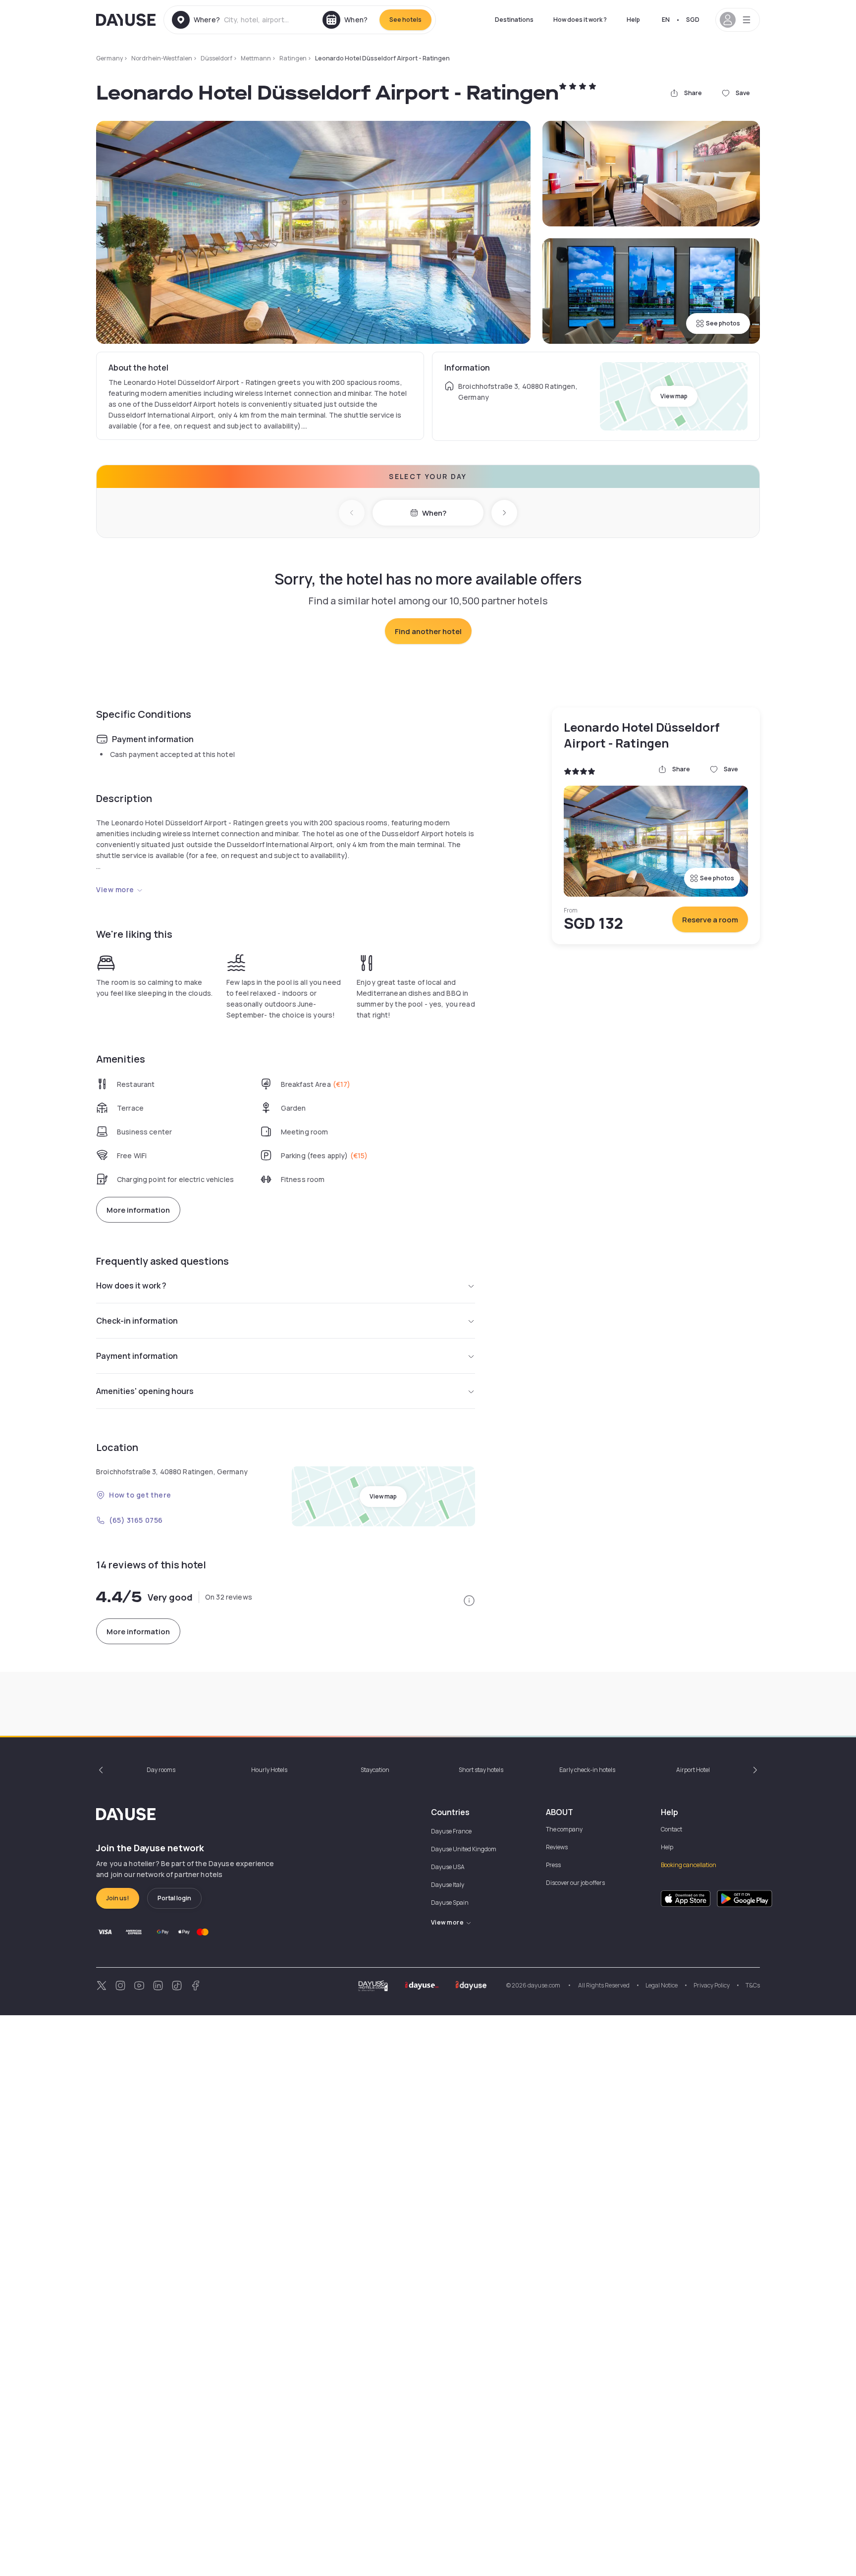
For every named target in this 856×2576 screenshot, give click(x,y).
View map (674, 396)
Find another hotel (428, 631)
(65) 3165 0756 (136, 1520)
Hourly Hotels (269, 1770)
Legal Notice (662, 1985)
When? (434, 513)
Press (553, 1865)
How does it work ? (580, 20)
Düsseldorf (216, 58)
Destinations (514, 20)
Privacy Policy (712, 1985)
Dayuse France (451, 1831)
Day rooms (161, 1770)
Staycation (375, 1770)
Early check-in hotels (587, 1770)
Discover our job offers (575, 1883)
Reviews (557, 1847)
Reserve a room (710, 920)
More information (138, 1210)
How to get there (140, 1495)
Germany (109, 58)
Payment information (137, 1356)
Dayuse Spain (450, 1903)
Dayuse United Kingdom (464, 1849)
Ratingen (293, 58)
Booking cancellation (689, 1865)
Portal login (174, 1898)
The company (564, 1829)
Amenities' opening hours (145, 1391)
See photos (723, 323)
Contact (671, 1829)
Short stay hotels (481, 1770)
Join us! (118, 1898)
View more (115, 889)
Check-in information (137, 1321)
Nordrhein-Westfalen (162, 58)
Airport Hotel (693, 1770)
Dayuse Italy (448, 1885)
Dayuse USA (448, 1867)
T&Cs (753, 1985)
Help (633, 20)
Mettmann (256, 58)
